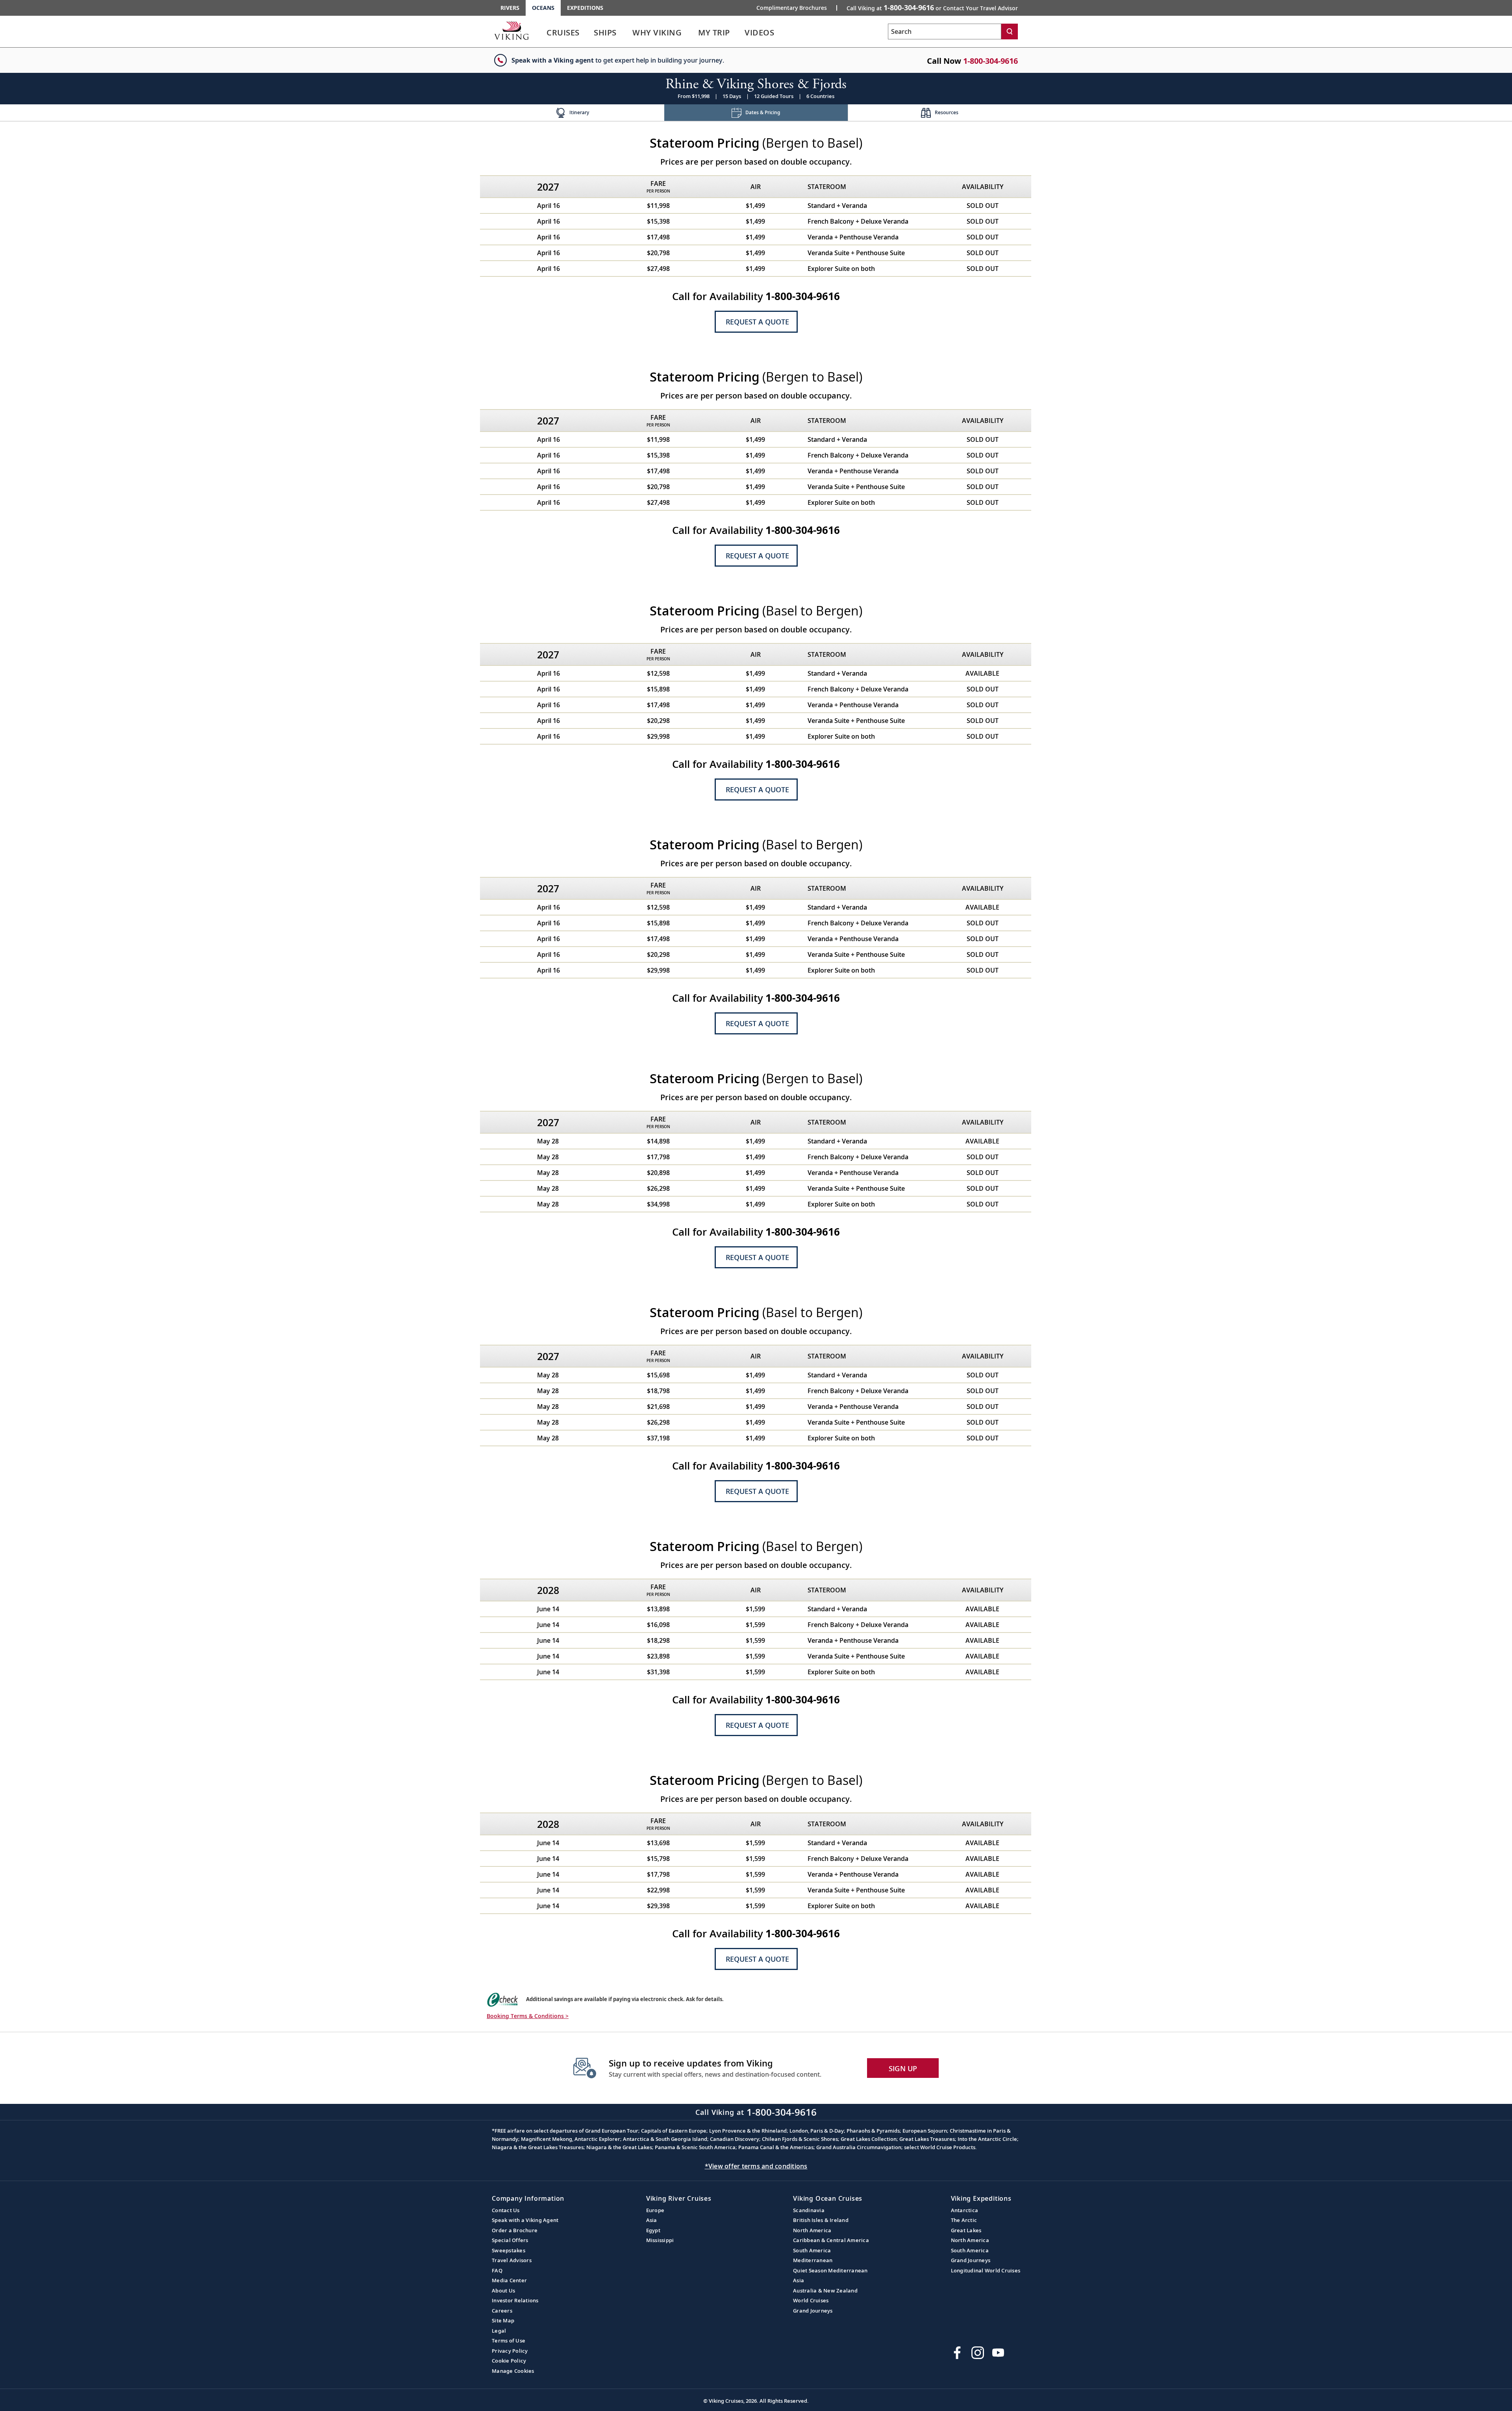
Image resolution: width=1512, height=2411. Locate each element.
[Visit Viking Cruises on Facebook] (957, 2353)
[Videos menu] (784, 33)
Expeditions (585, 8)
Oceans (543, 8)
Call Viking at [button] (932, 7)
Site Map (503, 2320)
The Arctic (964, 2220)
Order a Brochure (515, 2230)
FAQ (497, 2270)
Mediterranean (813, 2260)
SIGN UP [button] (903, 2068)
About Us (503, 2291)
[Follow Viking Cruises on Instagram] (978, 2353)
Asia (652, 2220)
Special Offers (510, 2240)
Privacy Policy (510, 2351)
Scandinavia (809, 2210)
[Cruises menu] (589, 33)
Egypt (653, 2230)
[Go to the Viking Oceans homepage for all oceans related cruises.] (511, 30)
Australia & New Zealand (825, 2291)
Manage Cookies (513, 2371)
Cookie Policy (509, 2361)
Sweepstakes (509, 2250)
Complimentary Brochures (792, 8)
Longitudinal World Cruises (986, 2270)
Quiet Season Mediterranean (830, 2270)
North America (812, 2230)
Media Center (509, 2280)
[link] (563, 34)
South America (812, 2250)
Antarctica (965, 2210)
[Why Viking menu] (693, 33)
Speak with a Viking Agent (525, 2220)
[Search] (1010, 32)
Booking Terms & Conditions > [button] (528, 2016)
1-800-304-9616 (990, 61)
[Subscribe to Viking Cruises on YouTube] (998, 2353)
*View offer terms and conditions (756, 2166)
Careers (502, 2311)
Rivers (510, 8)
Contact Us (506, 2210)
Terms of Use (509, 2341)
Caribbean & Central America (831, 2240)
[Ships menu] (625, 33)
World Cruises (811, 2300)
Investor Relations (515, 2300)
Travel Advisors (512, 2260)
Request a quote (757, 322)
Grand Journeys (813, 2311)
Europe (655, 2210)
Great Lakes (966, 2230)
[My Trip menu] (739, 33)
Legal (499, 2331)
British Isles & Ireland (821, 2220)
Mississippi (660, 2240)
